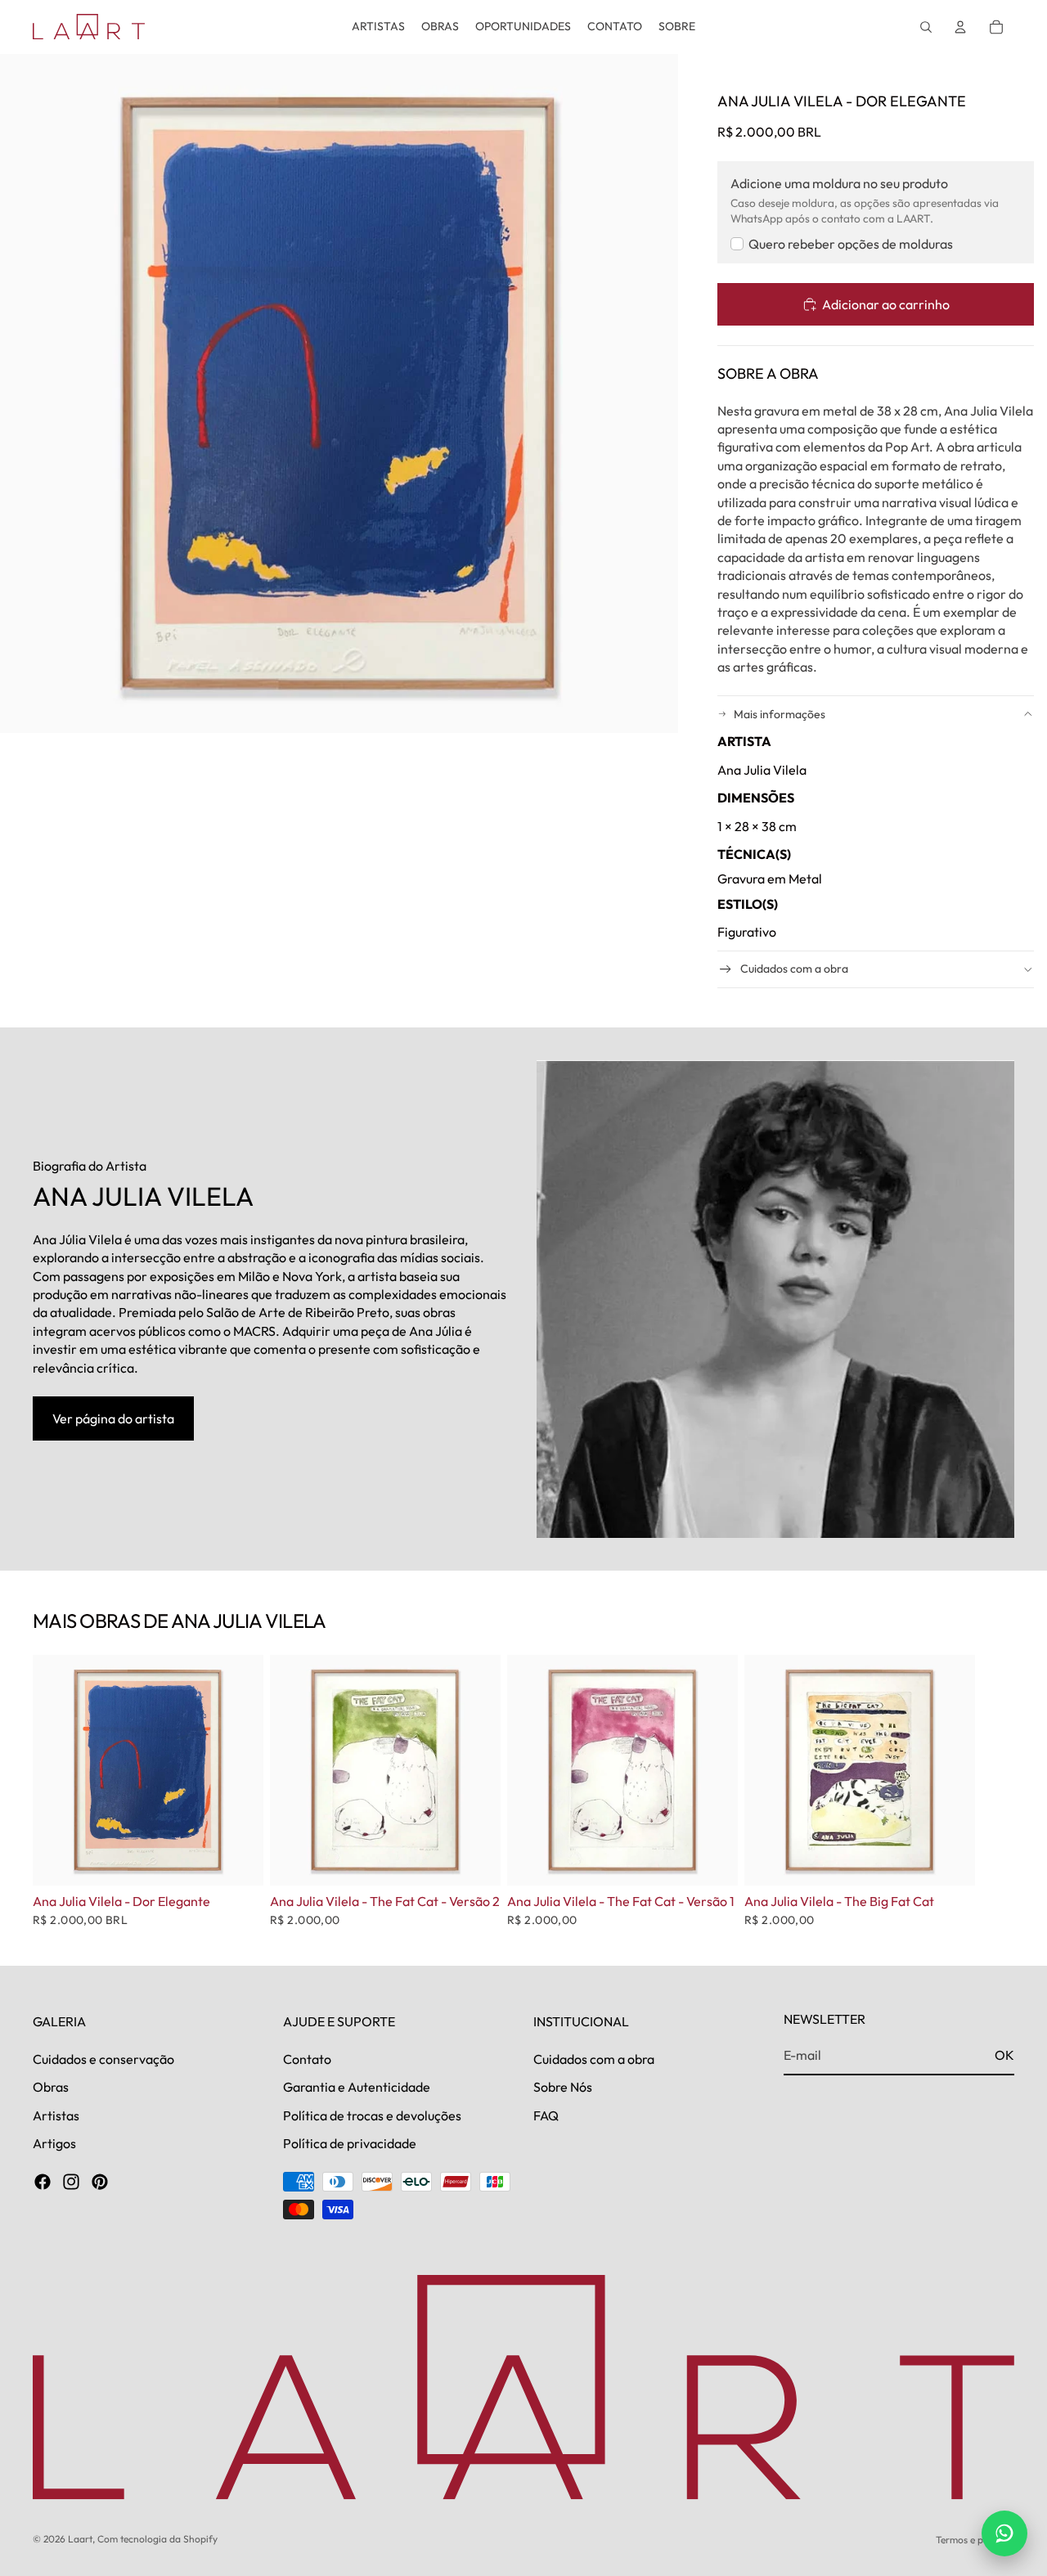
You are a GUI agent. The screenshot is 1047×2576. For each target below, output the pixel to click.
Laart (80, 2539)
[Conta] (960, 27)
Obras (51, 2087)
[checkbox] (842, 244)
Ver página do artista (113, 1418)
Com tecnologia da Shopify (157, 2539)
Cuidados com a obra (794, 969)
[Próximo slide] (996, 1791)
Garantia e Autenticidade (357, 2087)
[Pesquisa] (926, 27)
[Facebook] (43, 2182)
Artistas (56, 2115)
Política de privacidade (350, 2143)
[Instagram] (71, 2182)
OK (1004, 2055)
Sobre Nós (563, 2087)
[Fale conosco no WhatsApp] (1004, 2533)
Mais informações (780, 714)
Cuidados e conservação (103, 2059)
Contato (307, 2059)
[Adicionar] (238, 1861)
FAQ (546, 2115)
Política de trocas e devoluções (372, 2115)
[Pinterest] (100, 2182)
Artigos (54, 2143)
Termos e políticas (975, 2540)
